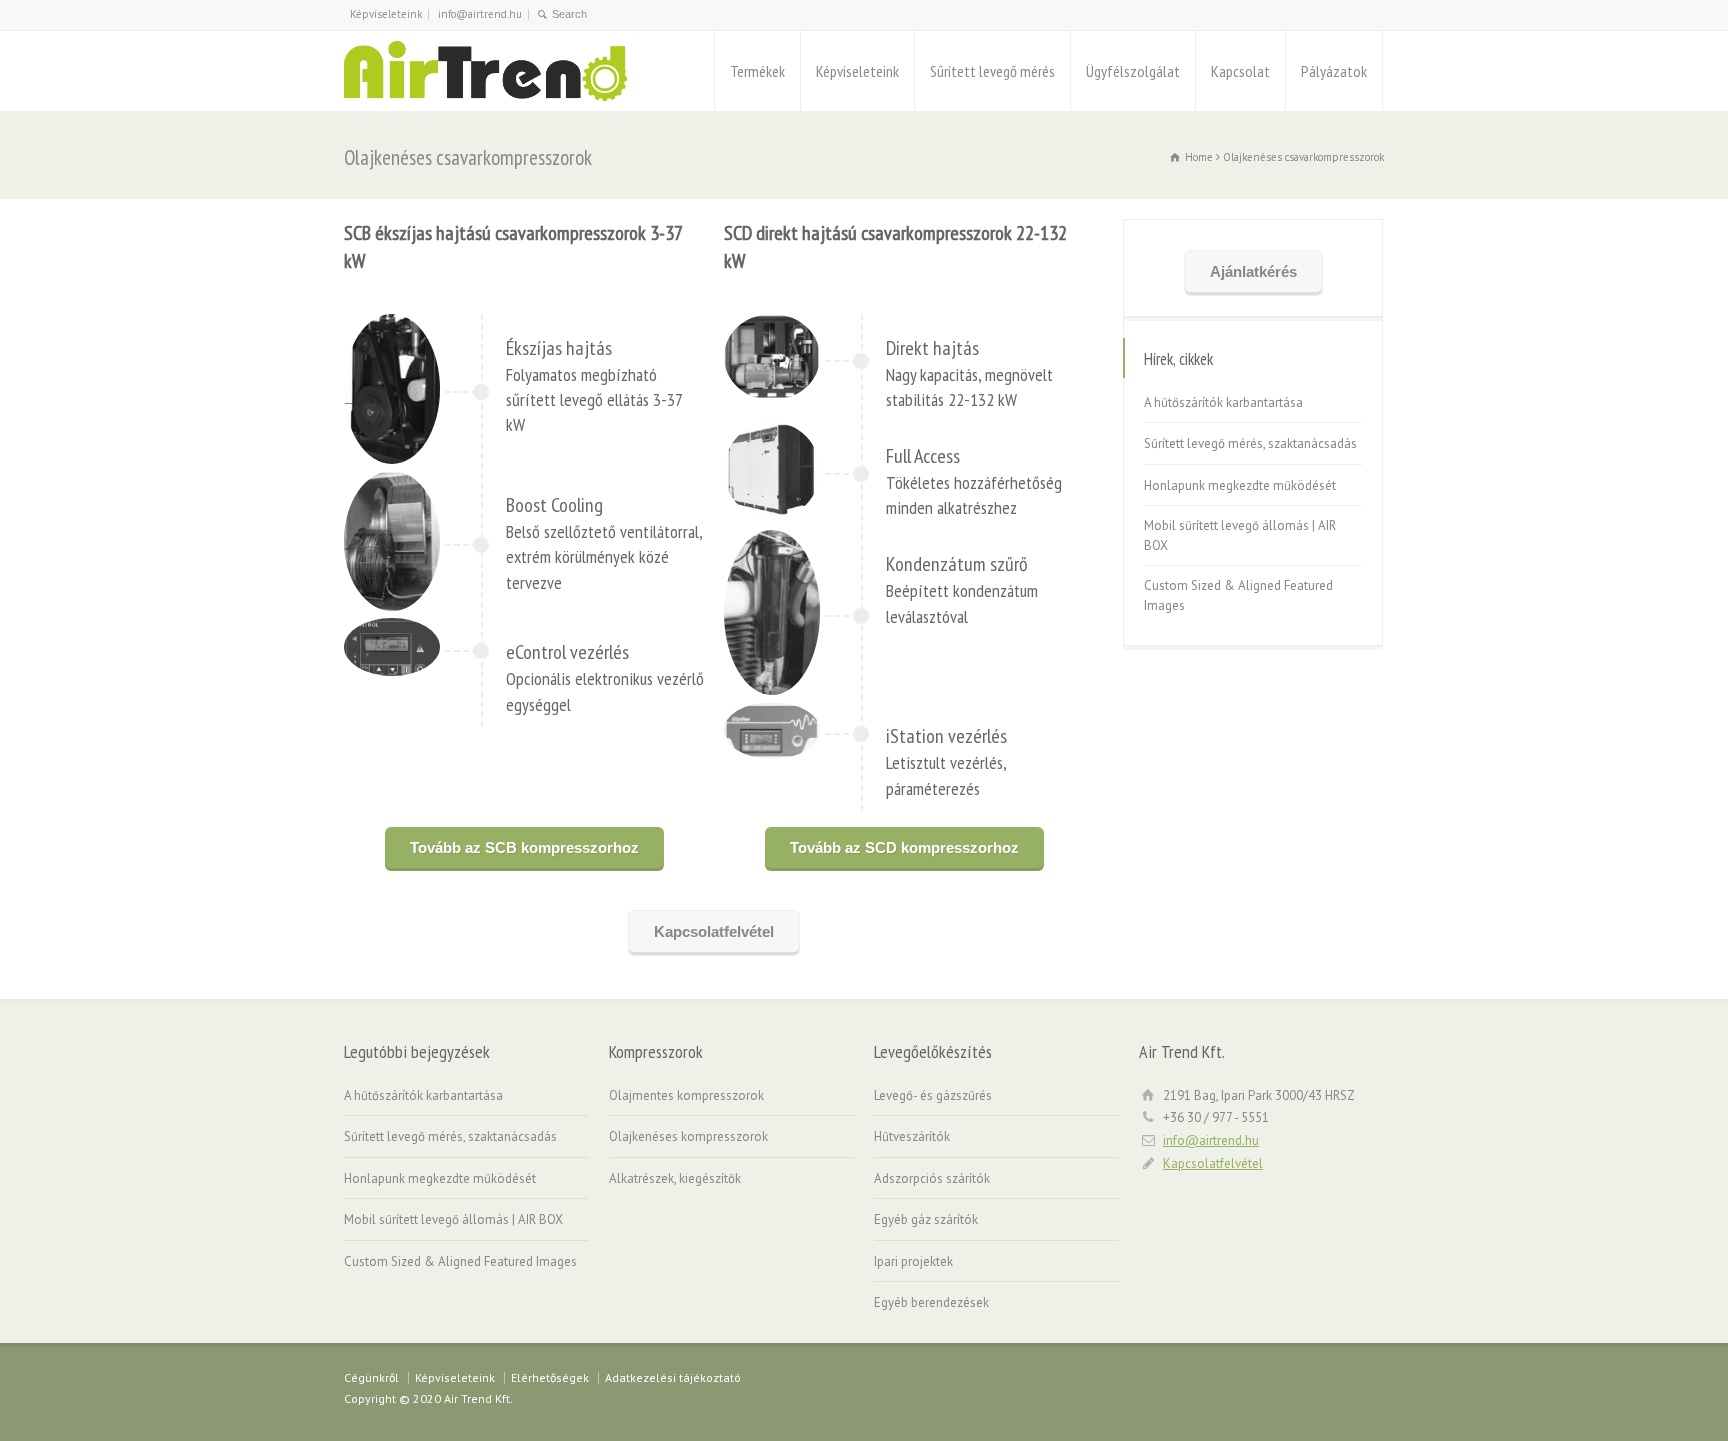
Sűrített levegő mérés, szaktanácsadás (1250, 443)
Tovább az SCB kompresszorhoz (524, 847)
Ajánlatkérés (1253, 271)
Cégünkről (371, 1377)
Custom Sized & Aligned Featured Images (1238, 595)
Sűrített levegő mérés (992, 71)
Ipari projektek (913, 1261)
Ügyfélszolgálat (1133, 71)
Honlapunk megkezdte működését (1240, 485)
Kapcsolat (1240, 71)
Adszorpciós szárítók (932, 1178)
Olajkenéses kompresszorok (688, 1136)
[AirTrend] (485, 71)
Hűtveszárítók (912, 1136)
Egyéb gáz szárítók (926, 1219)
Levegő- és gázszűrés (934, 1095)
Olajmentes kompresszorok (686, 1095)
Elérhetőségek (550, 1377)
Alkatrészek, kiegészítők (675, 1178)
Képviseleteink (386, 14)
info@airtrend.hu (480, 14)
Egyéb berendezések (931, 1302)
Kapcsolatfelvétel (714, 931)
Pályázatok (1334, 71)
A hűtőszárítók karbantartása (1223, 402)
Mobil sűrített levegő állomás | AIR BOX (1240, 535)
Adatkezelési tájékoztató (673, 1377)
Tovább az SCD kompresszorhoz (904, 847)
